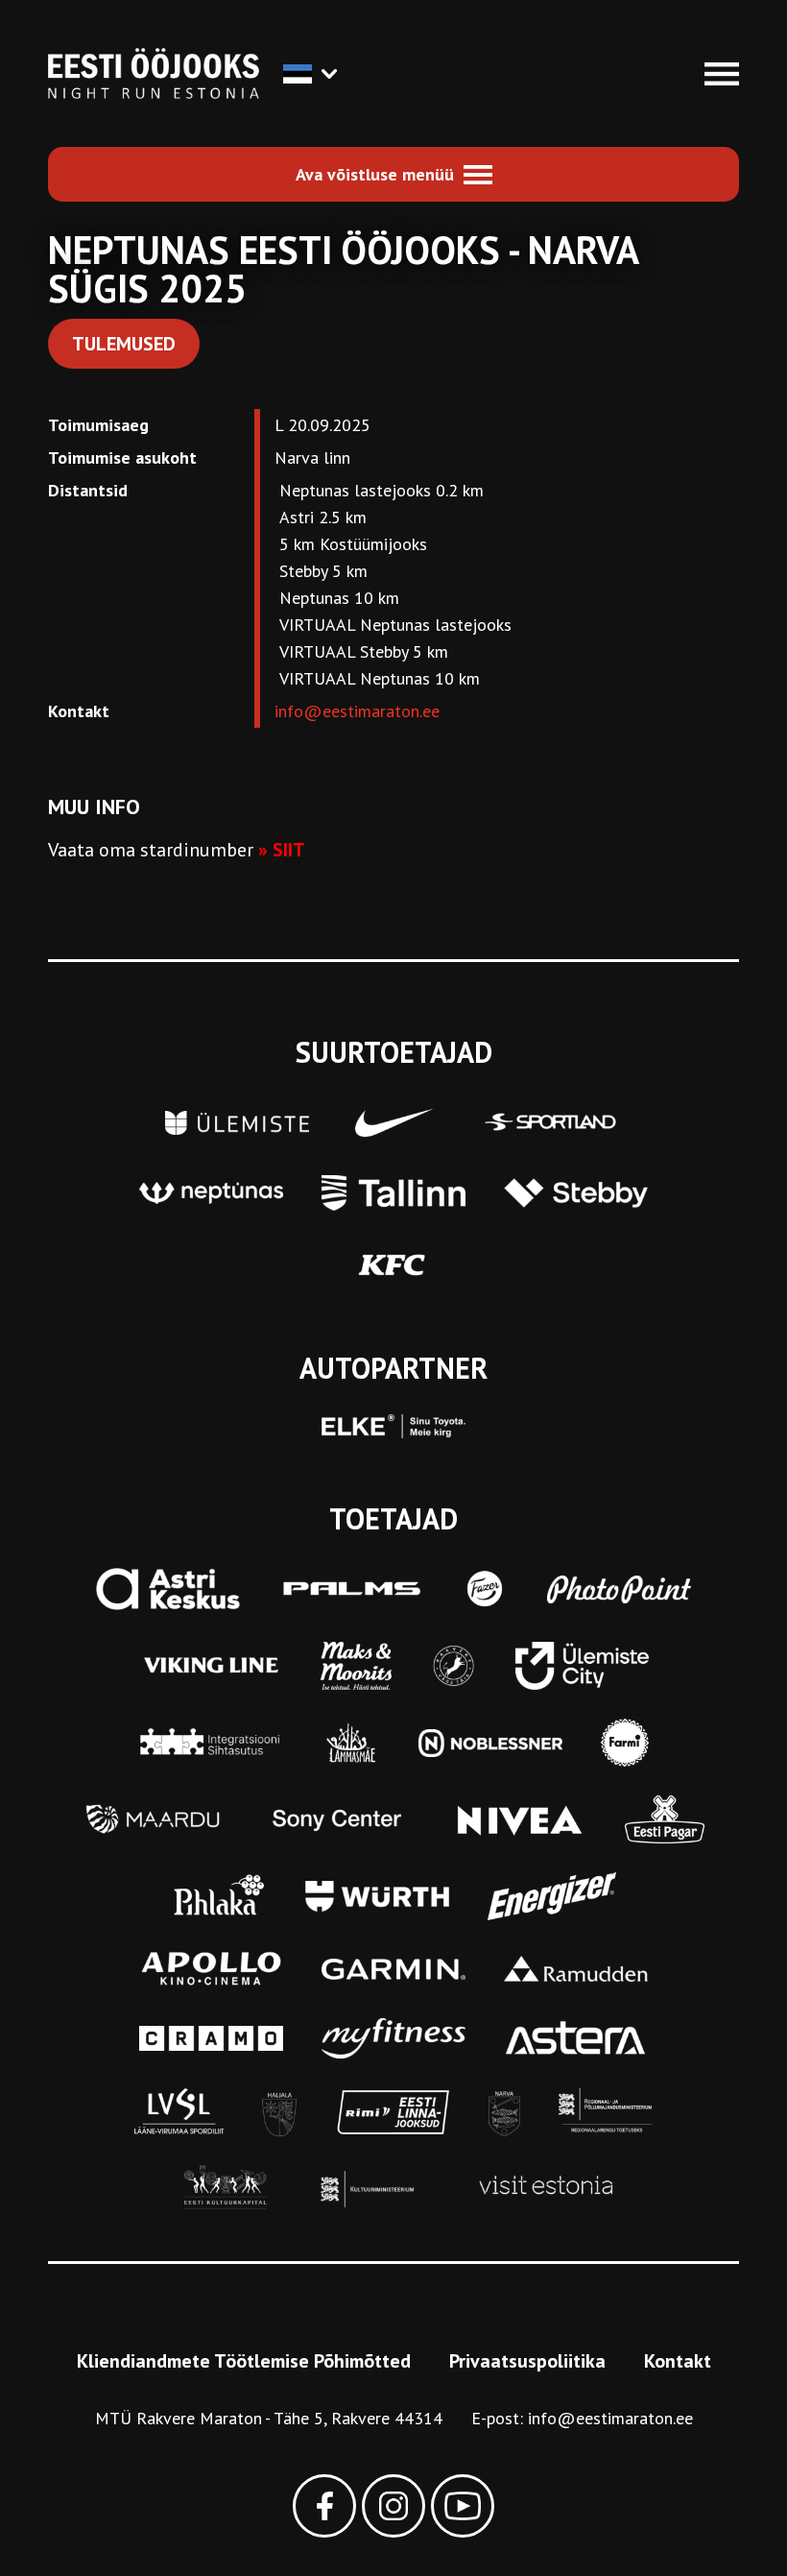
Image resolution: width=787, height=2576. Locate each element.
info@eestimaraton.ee (357, 711)
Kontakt (678, 2361)
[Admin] (7, 13)
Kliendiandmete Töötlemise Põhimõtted (244, 2361)
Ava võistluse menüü (375, 174)
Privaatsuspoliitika (527, 2361)
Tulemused (124, 344)
